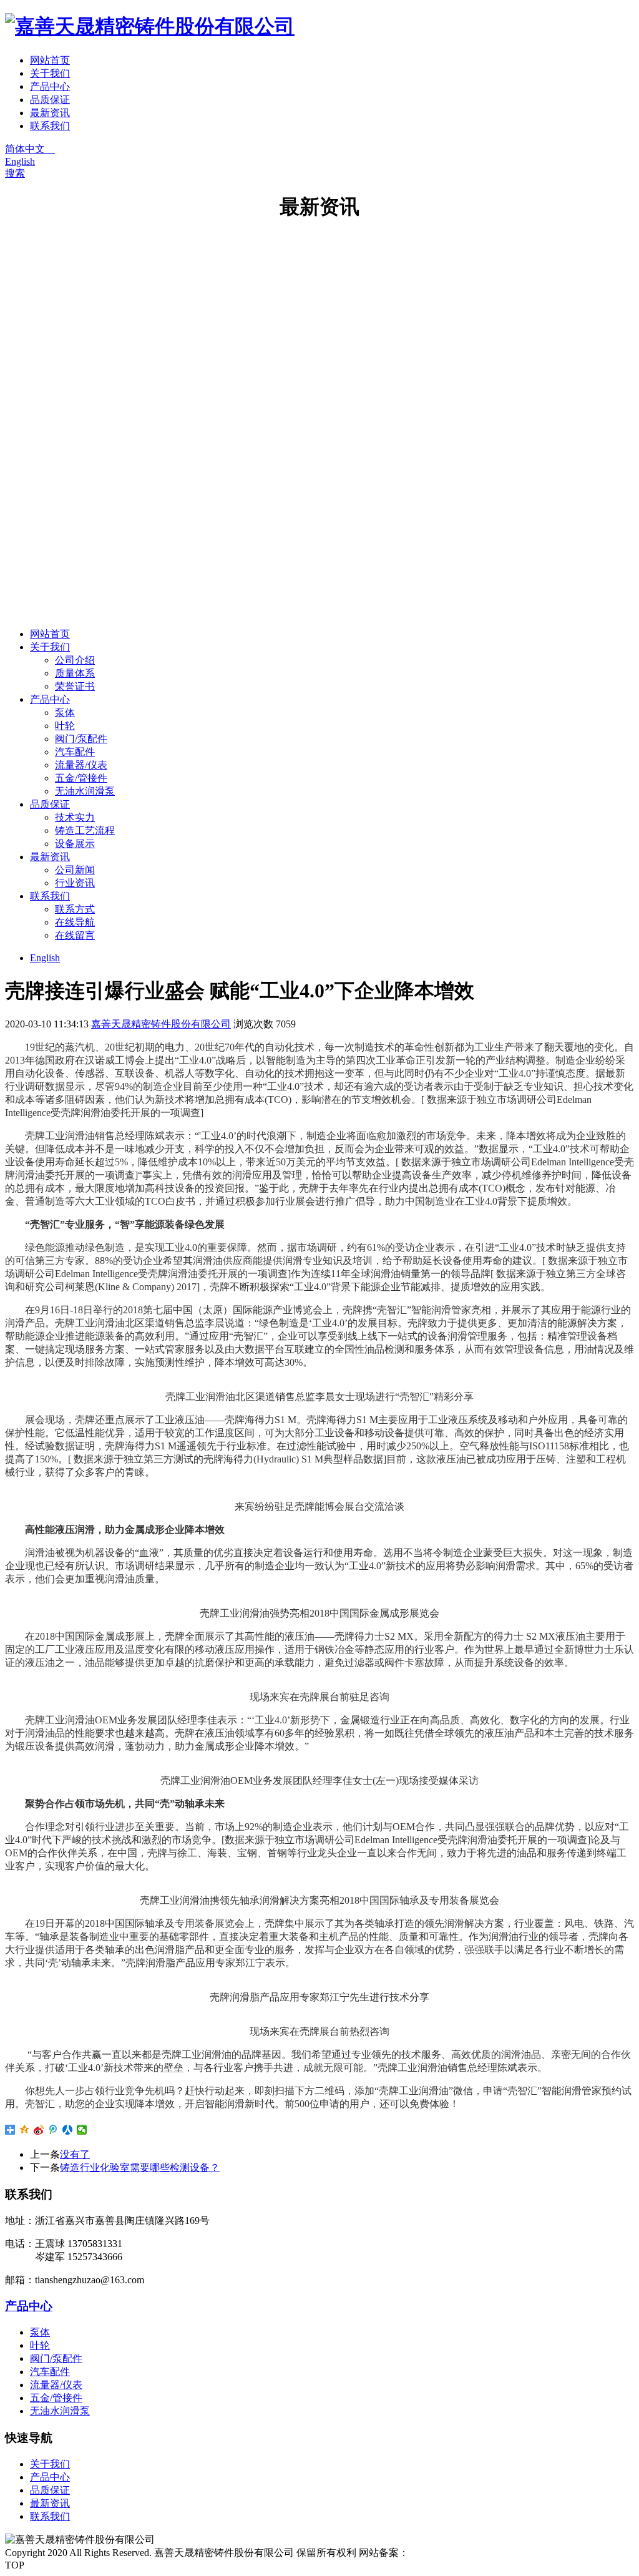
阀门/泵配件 (81, 739)
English (20, 161)
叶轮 (65, 726)
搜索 (15, 173)
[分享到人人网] (68, 2130)
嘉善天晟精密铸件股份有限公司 (161, 1024)
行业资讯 (75, 883)
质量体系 (75, 673)
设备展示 (75, 844)
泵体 (65, 713)
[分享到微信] (82, 2130)
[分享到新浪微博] (39, 2130)
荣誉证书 (75, 686)
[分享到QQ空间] (25, 2130)
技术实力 (75, 817)
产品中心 (50, 86)
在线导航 (75, 922)
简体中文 (30, 149)
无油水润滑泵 (85, 791)
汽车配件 (75, 752)
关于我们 (50, 73)
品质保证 (50, 100)
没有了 (75, 2154)
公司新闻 (75, 870)
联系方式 (75, 909)
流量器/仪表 (81, 765)
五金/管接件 (81, 778)
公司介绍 (75, 660)
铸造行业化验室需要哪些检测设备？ (140, 2167)
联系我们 (50, 126)
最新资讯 (50, 113)
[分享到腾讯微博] (53, 2130)
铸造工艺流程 (85, 830)
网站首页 (50, 60)
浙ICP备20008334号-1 (456, 2553)
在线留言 (75, 935)
